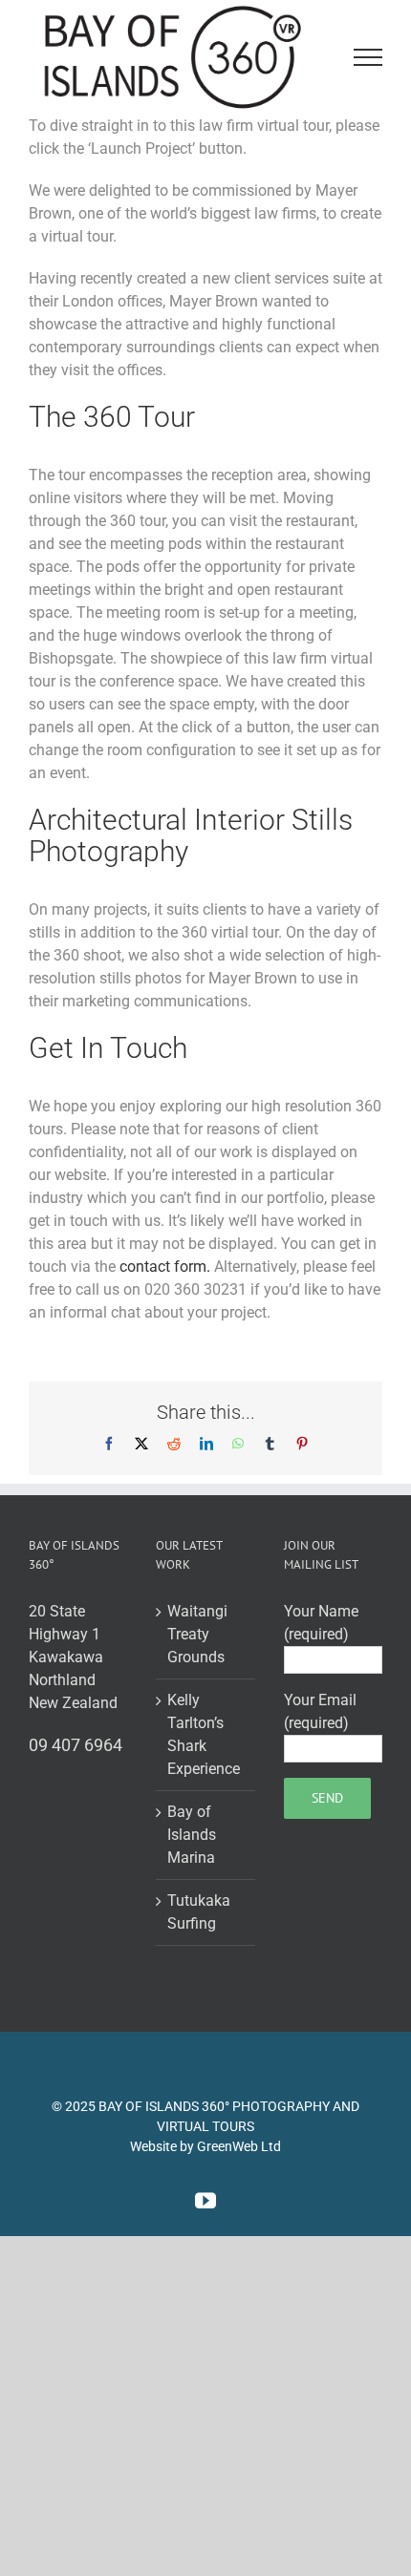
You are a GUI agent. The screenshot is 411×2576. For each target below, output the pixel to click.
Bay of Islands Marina (192, 1842)
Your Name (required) (321, 1630)
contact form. (167, 1274)
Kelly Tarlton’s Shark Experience (204, 1742)
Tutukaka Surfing (199, 1920)
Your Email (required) (320, 1719)
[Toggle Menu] (368, 61)
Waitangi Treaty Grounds (197, 1642)
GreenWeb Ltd (239, 2154)
